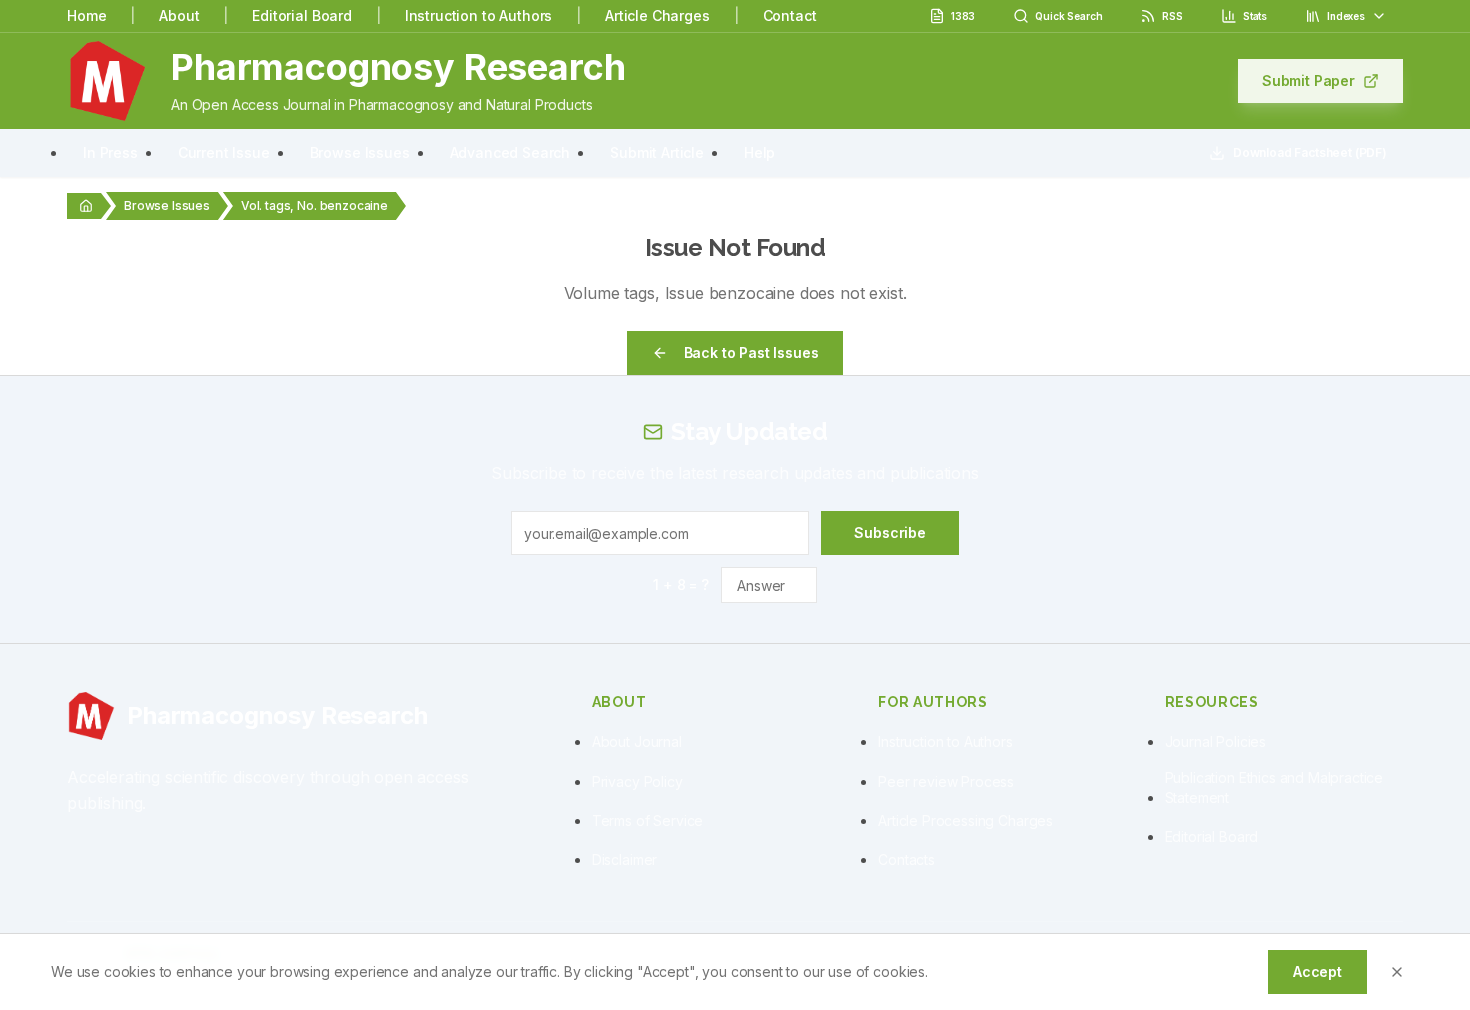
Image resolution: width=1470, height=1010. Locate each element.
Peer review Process (946, 781)
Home (86, 15)
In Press (110, 152)
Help (759, 152)
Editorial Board (302, 15)
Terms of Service (647, 820)
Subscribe (890, 532)
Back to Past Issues (751, 352)
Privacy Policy (637, 781)
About (179, 15)
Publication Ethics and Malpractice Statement (1274, 787)
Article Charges (657, 15)
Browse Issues (360, 152)
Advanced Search (510, 152)
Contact (790, 15)
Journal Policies (1215, 741)
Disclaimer (624, 859)
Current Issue (224, 152)
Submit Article (657, 152)
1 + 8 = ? (681, 584)
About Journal (637, 741)
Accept (1317, 971)
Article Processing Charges (965, 820)
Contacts (906, 859)
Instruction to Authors (478, 15)
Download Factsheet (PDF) (1310, 152)
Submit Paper (1308, 80)
